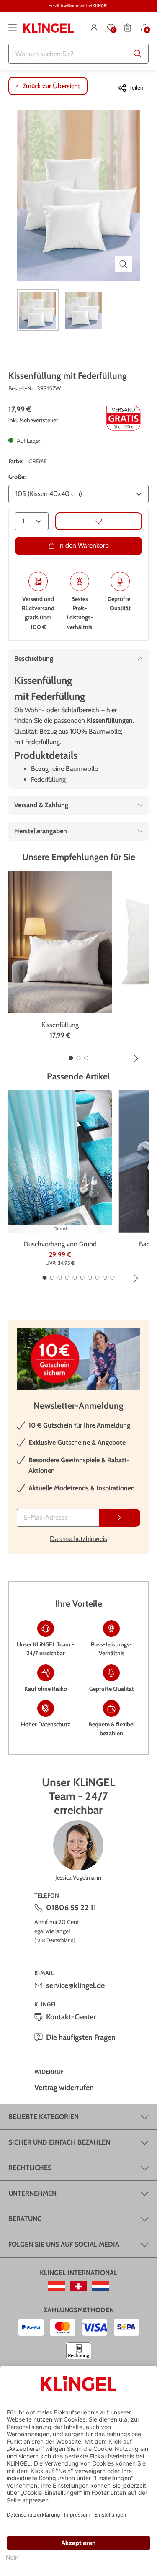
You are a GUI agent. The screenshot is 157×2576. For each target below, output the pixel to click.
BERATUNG (25, 2219)
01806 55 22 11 (71, 1908)
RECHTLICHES (30, 2168)
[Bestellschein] (128, 28)
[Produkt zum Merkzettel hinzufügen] (99, 521)
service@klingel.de (75, 1985)
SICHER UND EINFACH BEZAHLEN (59, 2142)
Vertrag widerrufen (64, 2088)
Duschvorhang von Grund (60, 1244)
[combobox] (78, 54)
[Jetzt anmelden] (120, 1518)
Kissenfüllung (60, 1025)
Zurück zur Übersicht (51, 86)
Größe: (17, 477)
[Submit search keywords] (138, 54)
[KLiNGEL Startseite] (49, 28)
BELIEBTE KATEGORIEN (44, 2117)
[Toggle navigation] (13, 28)
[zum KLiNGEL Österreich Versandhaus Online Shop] (56, 2286)
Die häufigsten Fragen (81, 2037)
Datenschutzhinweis (78, 1539)
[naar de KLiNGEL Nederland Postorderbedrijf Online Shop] (101, 2286)
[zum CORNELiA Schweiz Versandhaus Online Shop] (78, 2286)
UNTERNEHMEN (32, 2193)
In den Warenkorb (84, 546)
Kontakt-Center (71, 2017)
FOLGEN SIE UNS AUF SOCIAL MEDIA (64, 2244)
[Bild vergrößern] (124, 264)
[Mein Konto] (94, 28)
